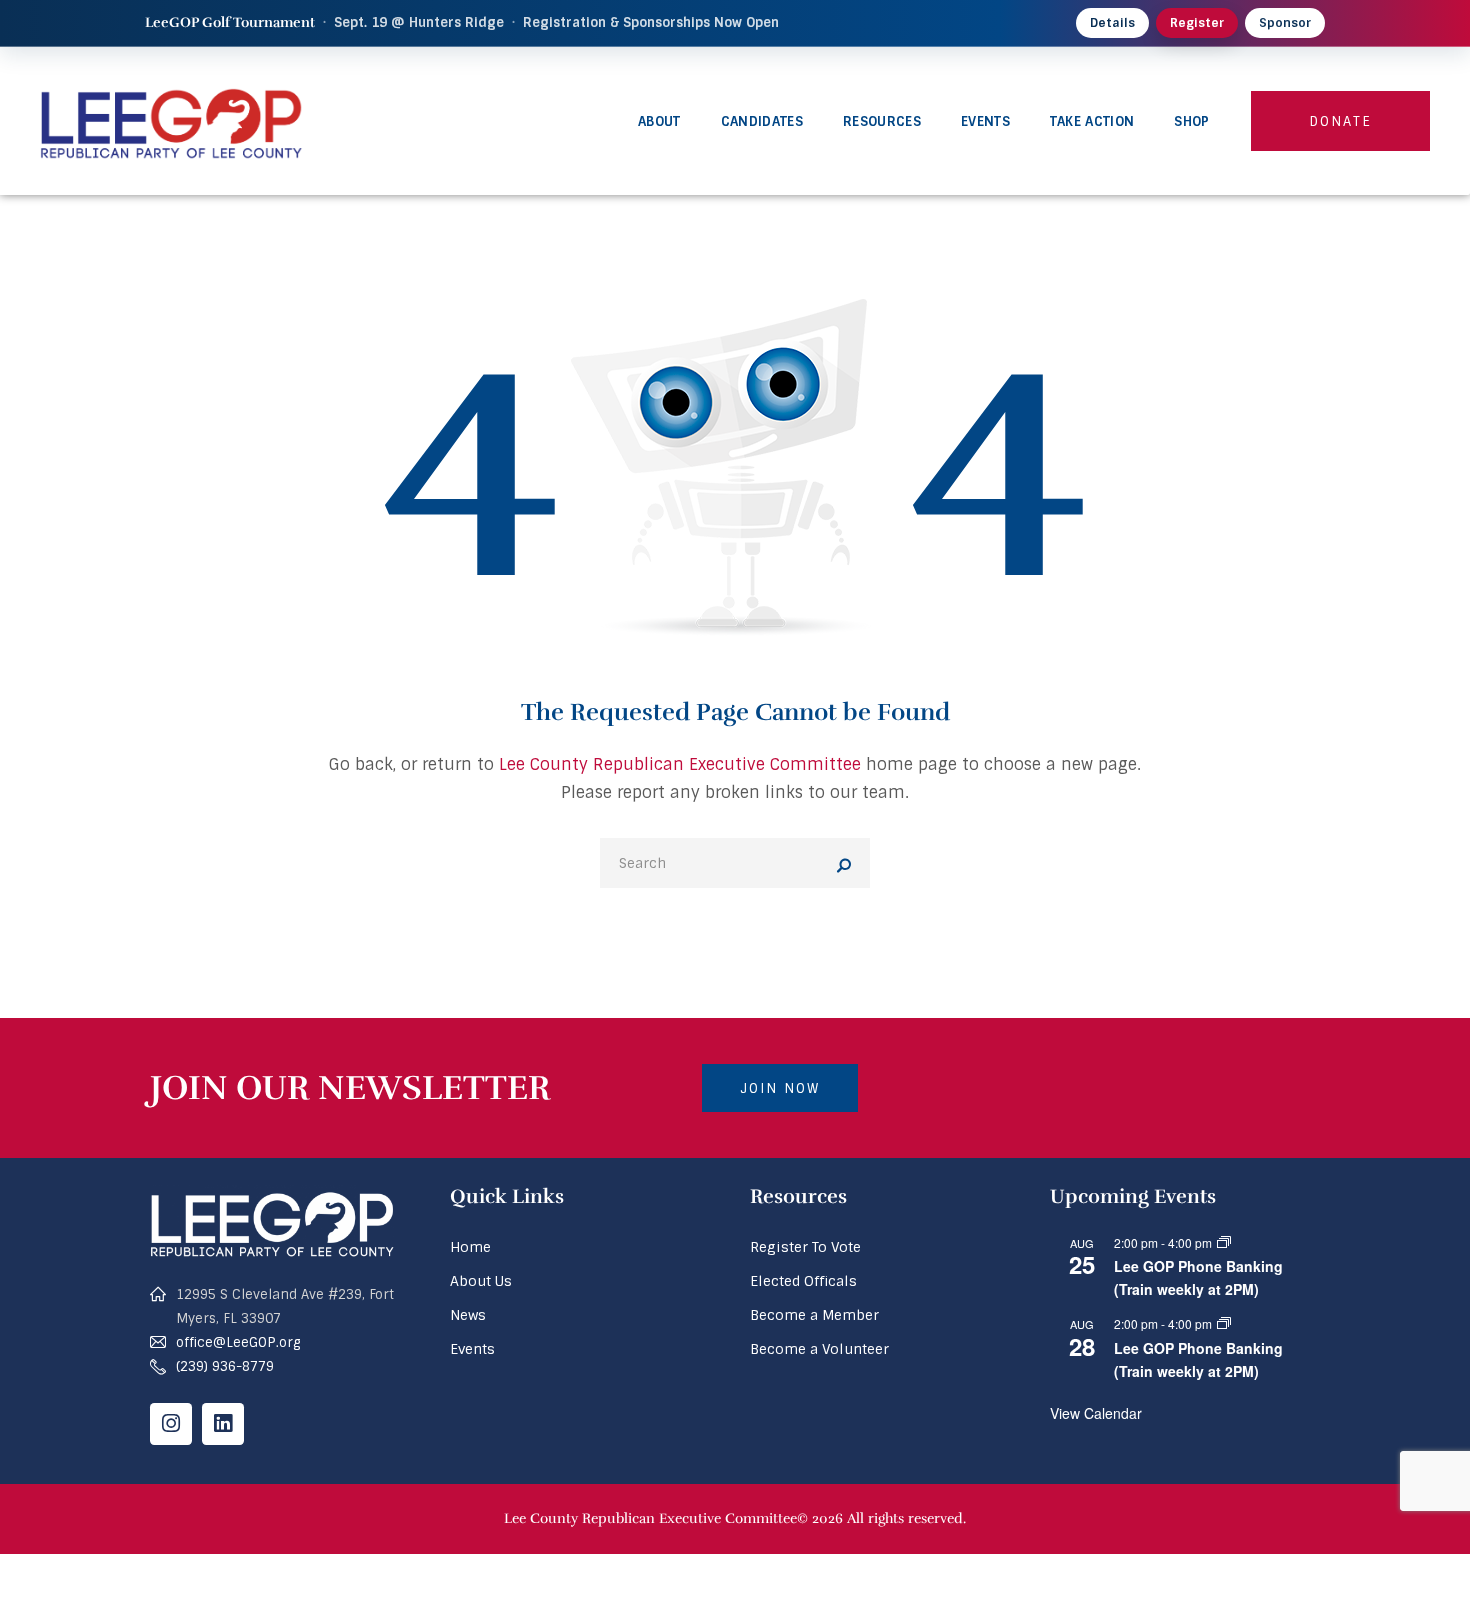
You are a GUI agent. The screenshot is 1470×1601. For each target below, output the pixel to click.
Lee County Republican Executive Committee (680, 764)
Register (1197, 23)
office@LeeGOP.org (238, 1342)
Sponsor (1285, 23)
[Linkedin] (223, 1424)
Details (1112, 23)
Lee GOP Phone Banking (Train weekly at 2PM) (1198, 1277)
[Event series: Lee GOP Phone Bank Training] (1224, 1242)
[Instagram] (171, 1424)
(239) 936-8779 (225, 1366)
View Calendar (1096, 1413)
